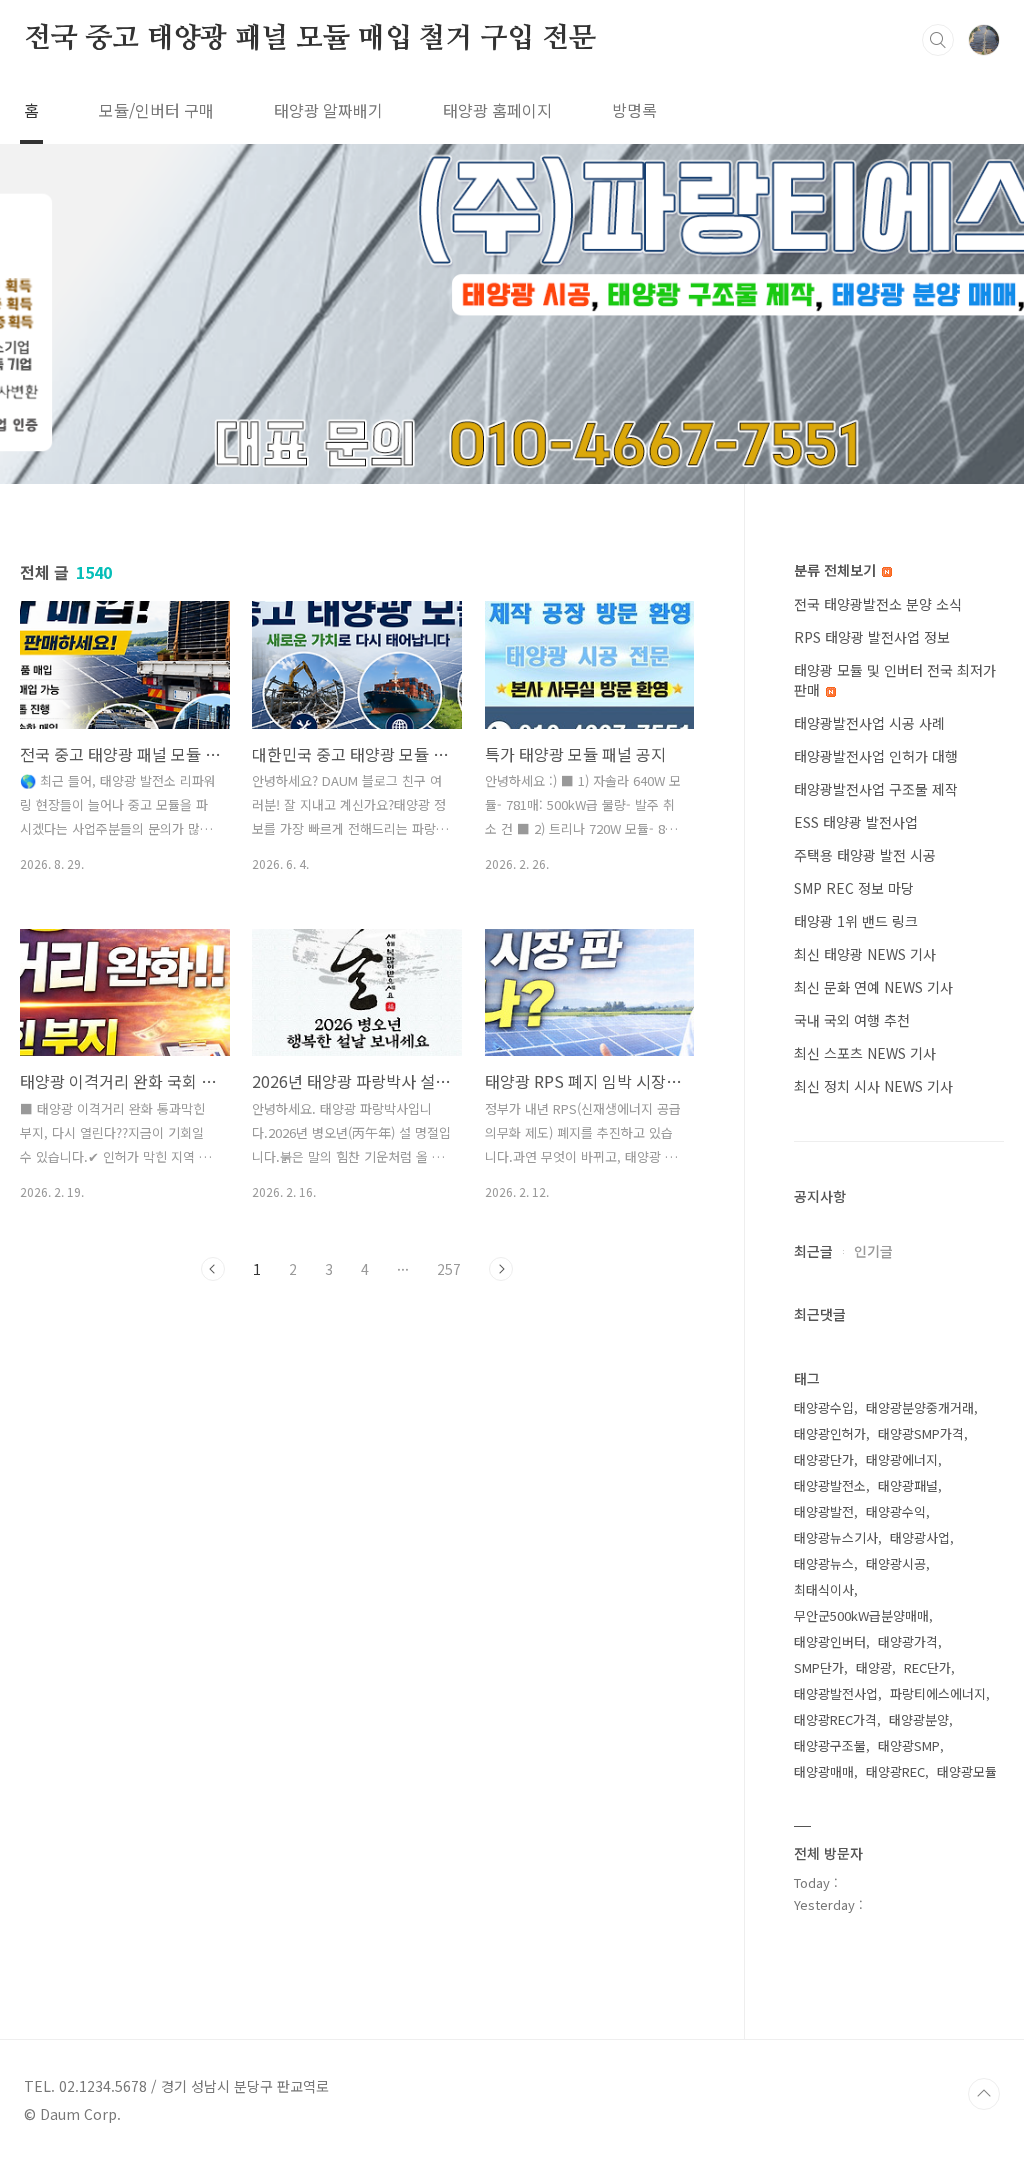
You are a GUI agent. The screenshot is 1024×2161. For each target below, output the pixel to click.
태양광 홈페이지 (497, 110)
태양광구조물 (830, 1745)
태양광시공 (896, 1563)
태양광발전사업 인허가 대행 (876, 756)
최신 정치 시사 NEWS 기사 (873, 1086)
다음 (501, 1269)
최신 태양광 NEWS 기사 (865, 954)
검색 (938, 40)
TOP (984, 2094)
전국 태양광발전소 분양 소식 (878, 604)
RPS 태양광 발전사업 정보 (872, 637)
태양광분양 (919, 1719)
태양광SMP (909, 1745)
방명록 (634, 110)
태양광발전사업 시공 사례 (869, 723)
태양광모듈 (967, 1771)
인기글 (873, 1251)
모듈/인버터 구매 (156, 110)
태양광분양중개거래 (920, 1407)
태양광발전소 (830, 1485)
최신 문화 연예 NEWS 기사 (873, 987)
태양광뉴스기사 (836, 1537)
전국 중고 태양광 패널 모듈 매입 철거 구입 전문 (310, 39)
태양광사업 (920, 1537)
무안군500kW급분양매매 (861, 1615)
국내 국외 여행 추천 (852, 1020)
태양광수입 (824, 1407)
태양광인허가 (830, 1433)
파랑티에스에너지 (938, 1693)
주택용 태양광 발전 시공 (865, 855)
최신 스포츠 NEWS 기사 (865, 1053)
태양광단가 (824, 1459)
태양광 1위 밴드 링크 (856, 921)
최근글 (813, 1251)
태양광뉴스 (824, 1563)
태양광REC (895, 1771)
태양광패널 (908, 1485)
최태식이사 (824, 1589)
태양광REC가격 (835, 1719)
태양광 (874, 1667)
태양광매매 (824, 1771)
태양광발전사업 (836, 1693)
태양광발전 (824, 1511)
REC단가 (927, 1667)
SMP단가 (819, 1667)
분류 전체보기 (837, 570)
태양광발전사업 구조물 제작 (876, 789)
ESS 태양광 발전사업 (856, 822)
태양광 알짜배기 (328, 110)
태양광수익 (896, 1511)
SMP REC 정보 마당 (854, 888)
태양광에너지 (902, 1459)
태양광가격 (908, 1641)
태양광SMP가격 (921, 1433)
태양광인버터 (830, 1641)
